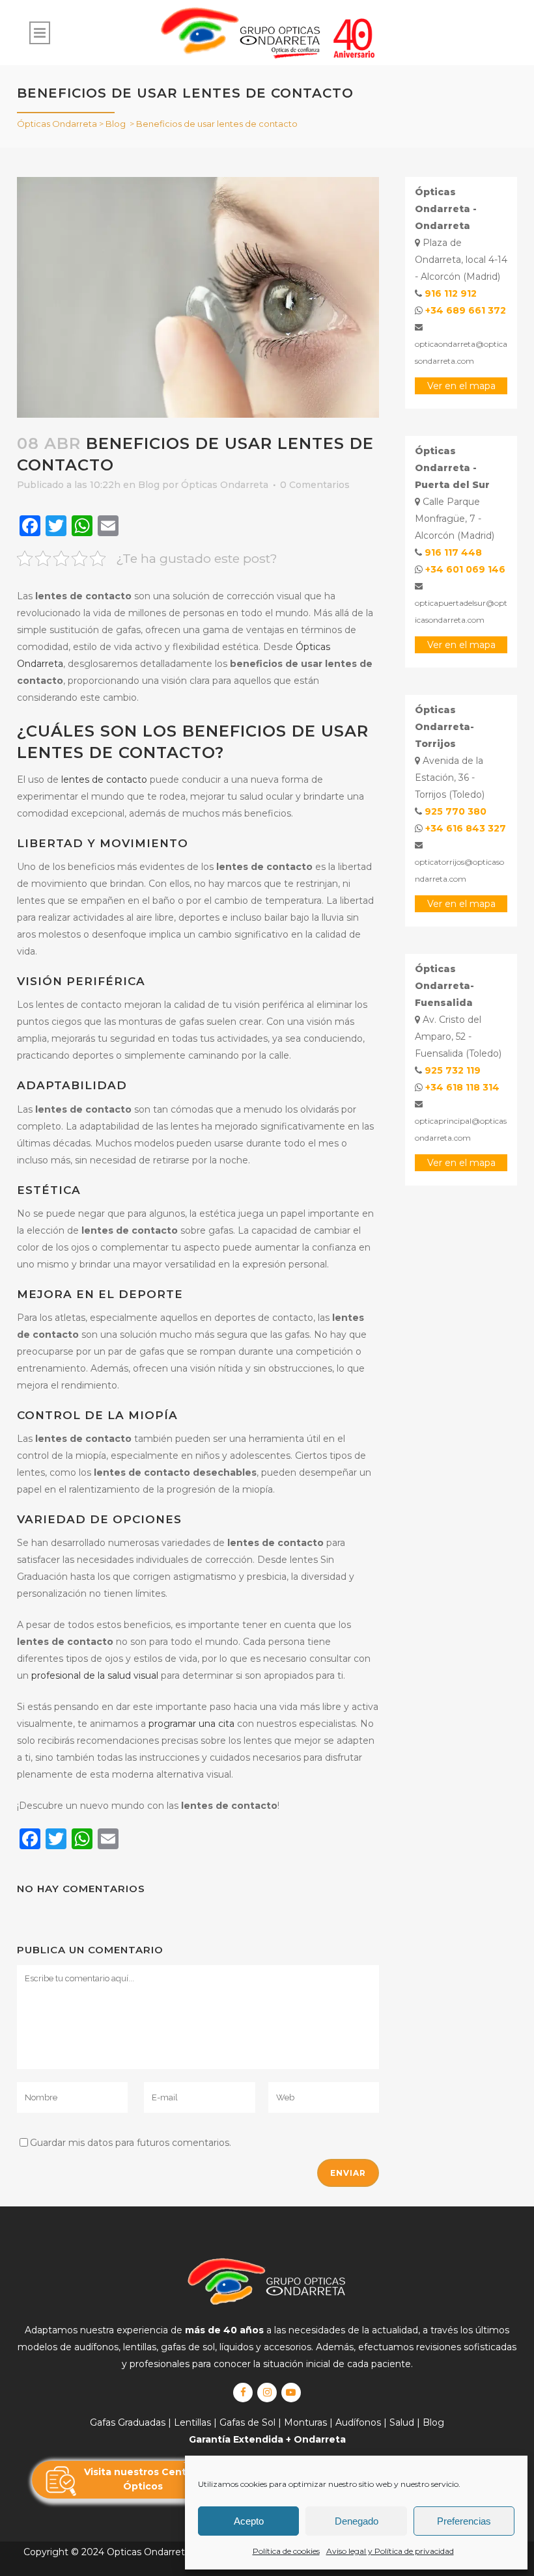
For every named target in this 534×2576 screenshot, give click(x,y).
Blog (116, 124)
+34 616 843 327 (466, 828)
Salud (402, 2422)
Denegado (357, 2521)
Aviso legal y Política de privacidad (390, 2551)
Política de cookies (286, 2551)
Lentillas (192, 2422)
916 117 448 (453, 552)
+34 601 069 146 (465, 569)
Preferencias (464, 2521)
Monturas (305, 2422)
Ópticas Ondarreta (57, 124)
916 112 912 (451, 293)
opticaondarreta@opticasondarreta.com (461, 352)
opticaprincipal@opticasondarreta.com (461, 1129)
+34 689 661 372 (466, 310)
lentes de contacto (104, 780)
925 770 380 (456, 811)
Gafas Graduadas (128, 2422)
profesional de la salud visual (95, 1675)
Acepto (249, 2521)
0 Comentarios (315, 485)
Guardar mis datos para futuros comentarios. (131, 2143)
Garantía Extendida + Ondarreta (267, 2439)
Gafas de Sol (247, 2422)
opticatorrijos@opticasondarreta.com (459, 870)
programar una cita (191, 1724)
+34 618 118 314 (462, 1087)
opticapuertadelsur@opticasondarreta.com (461, 611)
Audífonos (358, 2422)
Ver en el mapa (461, 386)
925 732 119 (453, 1070)
